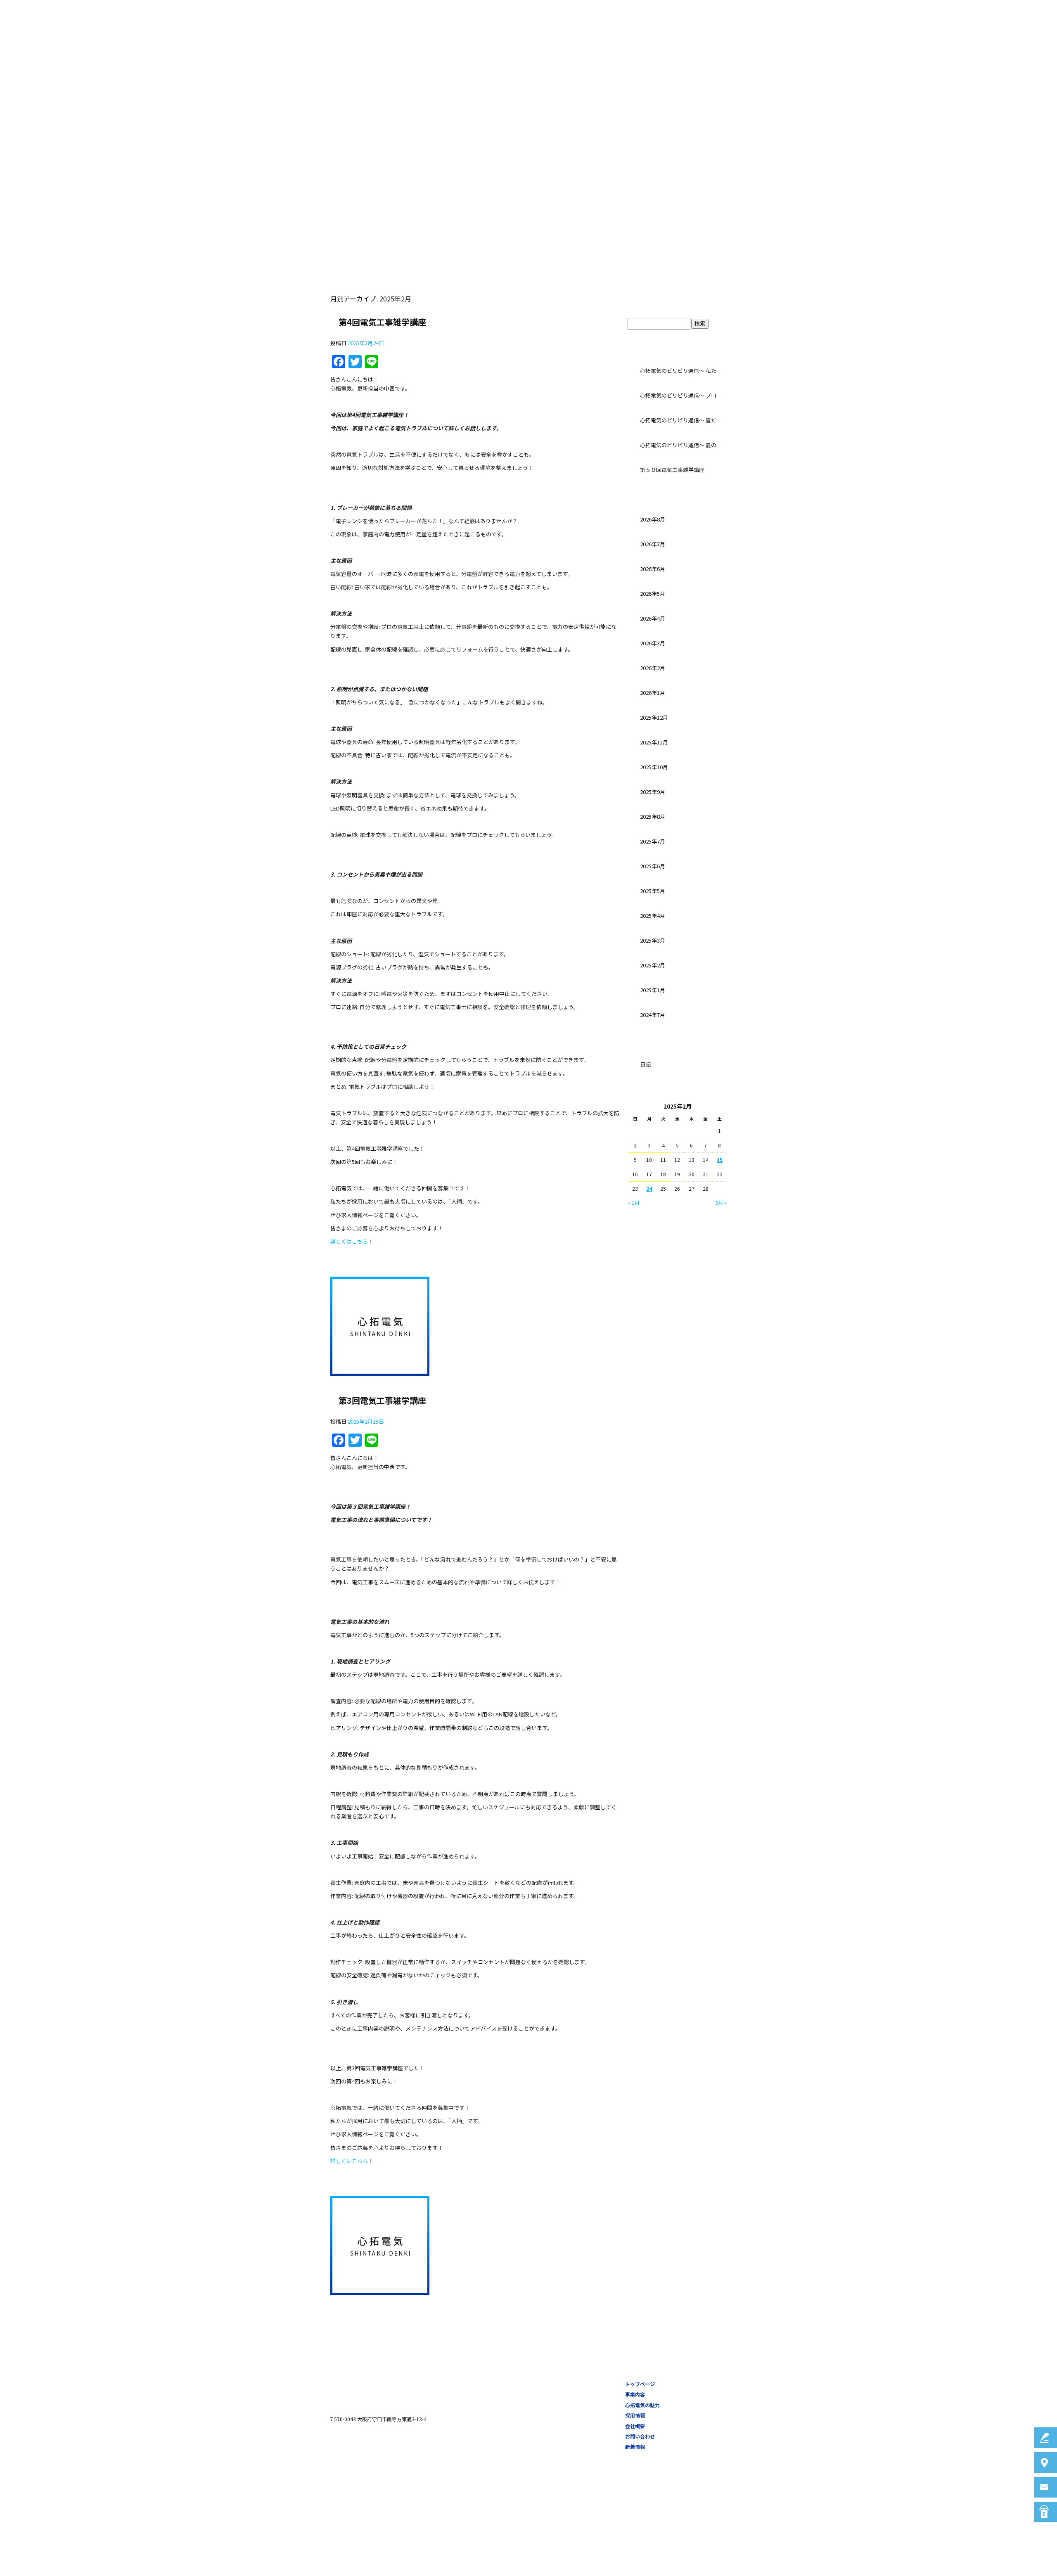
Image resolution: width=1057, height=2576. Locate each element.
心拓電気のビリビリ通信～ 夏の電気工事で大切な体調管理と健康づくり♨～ (683, 445)
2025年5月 (653, 891)
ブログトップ (677, 301)
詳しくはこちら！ (352, 1241)
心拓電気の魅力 (776, 43)
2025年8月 (653, 816)
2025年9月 (653, 792)
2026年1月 (653, 693)
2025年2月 (653, 965)
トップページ (690, 43)
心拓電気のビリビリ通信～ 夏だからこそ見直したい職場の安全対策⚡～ (683, 420)
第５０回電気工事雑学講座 (672, 470)
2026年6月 (653, 569)
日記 (645, 1064)
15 (720, 1160)
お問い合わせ (903, 43)
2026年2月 (653, 668)
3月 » (721, 1203)
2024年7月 (653, 1015)
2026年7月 (653, 544)
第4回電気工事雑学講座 (382, 322)
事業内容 (732, 43)
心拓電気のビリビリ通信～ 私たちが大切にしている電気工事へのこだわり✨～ (683, 371)
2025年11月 (654, 742)
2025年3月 (653, 940)
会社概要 (858, 43)
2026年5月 (653, 594)
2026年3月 (653, 643)
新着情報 (635, 2447)
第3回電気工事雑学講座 (382, 1400)
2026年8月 (653, 519)
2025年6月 (653, 866)
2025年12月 (654, 717)
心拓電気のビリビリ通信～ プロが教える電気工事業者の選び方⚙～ (683, 395)
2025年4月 (653, 916)
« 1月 (634, 1203)
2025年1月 (653, 990)
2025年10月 (654, 767)
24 (649, 1188)
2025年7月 (653, 841)
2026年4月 (653, 618)
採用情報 (821, 43)
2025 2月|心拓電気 (165, 70)
